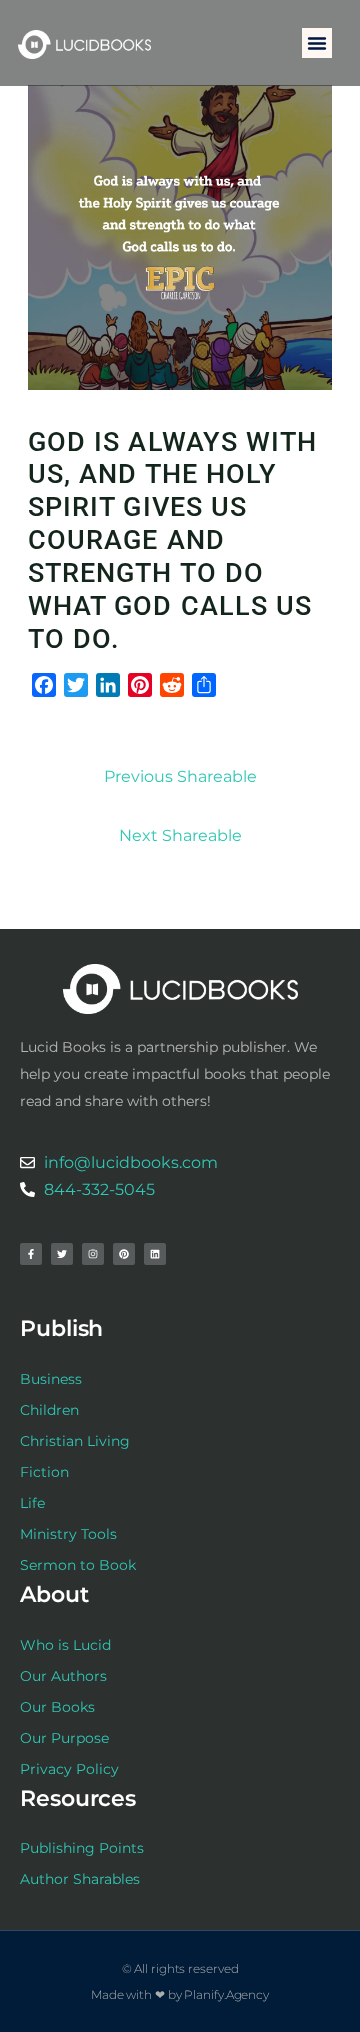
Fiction (44, 1472)
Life (32, 1503)
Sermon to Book (78, 1565)
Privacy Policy (69, 1769)
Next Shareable (180, 835)
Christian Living (75, 1441)
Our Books (57, 1707)
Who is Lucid (65, 1645)
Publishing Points (82, 1848)
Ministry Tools (68, 1534)
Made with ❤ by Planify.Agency (180, 1994)
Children (49, 1410)
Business (51, 1379)
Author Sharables (80, 1879)
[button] (317, 43)
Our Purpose (64, 1738)
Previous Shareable (180, 776)
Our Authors (63, 1676)
